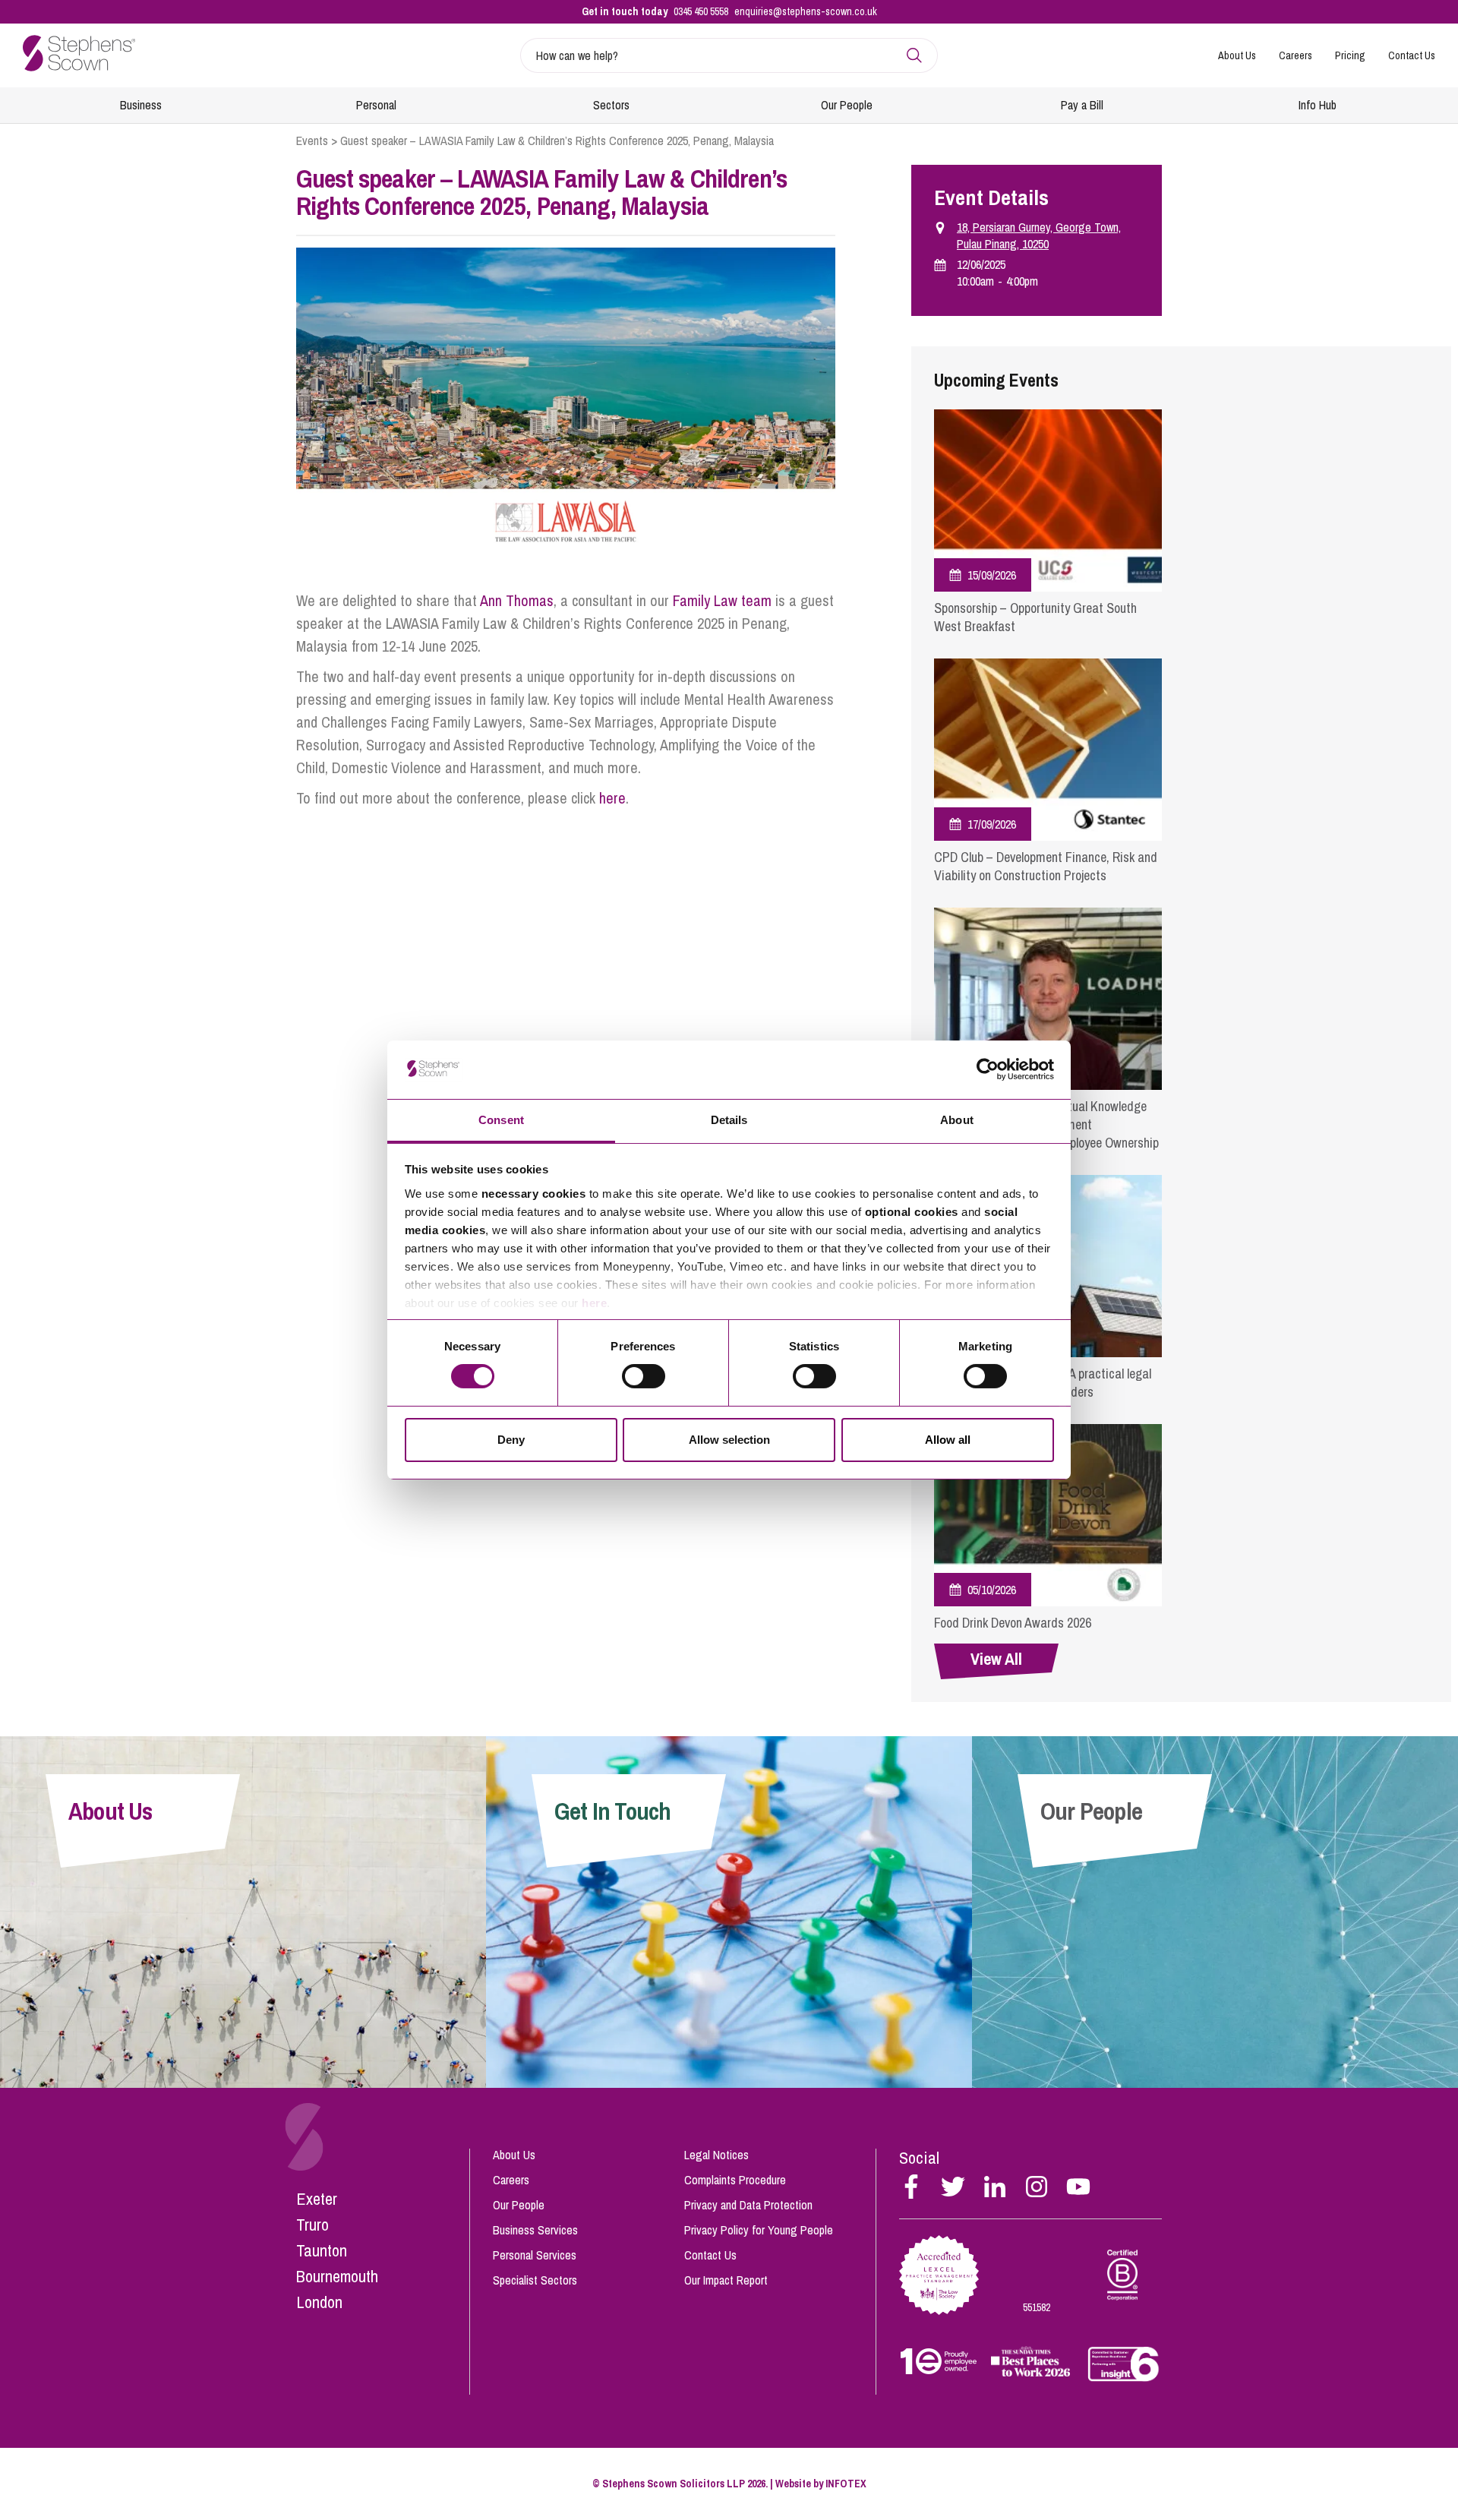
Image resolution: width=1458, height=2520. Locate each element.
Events (312, 141)
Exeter (317, 2199)
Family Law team (722, 600)
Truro (312, 2225)
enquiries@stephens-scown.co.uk (806, 11)
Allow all (948, 1440)
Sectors (611, 105)
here (594, 1303)
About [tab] (957, 1120)
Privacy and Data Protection (748, 2205)
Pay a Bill (1082, 105)
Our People (847, 105)
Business (141, 105)
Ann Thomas (517, 600)
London (319, 2302)
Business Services (535, 2230)
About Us (1237, 55)
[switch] (644, 1376)
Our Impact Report (726, 2280)
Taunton (322, 2250)
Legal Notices (716, 2155)
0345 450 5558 (701, 11)
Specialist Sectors (535, 2280)
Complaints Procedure (735, 2180)
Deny (511, 1440)
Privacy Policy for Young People (759, 2230)
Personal (376, 105)
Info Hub (1318, 105)
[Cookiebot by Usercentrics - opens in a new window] (988, 1069)
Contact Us (1412, 55)
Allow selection (729, 1440)
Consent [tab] (501, 1120)
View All (996, 1659)
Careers (1295, 55)
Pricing (1350, 55)
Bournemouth (337, 2276)
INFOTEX (846, 2484)
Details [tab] (729, 1120)
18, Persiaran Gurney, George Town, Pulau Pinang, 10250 (1039, 235)
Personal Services (535, 2255)
